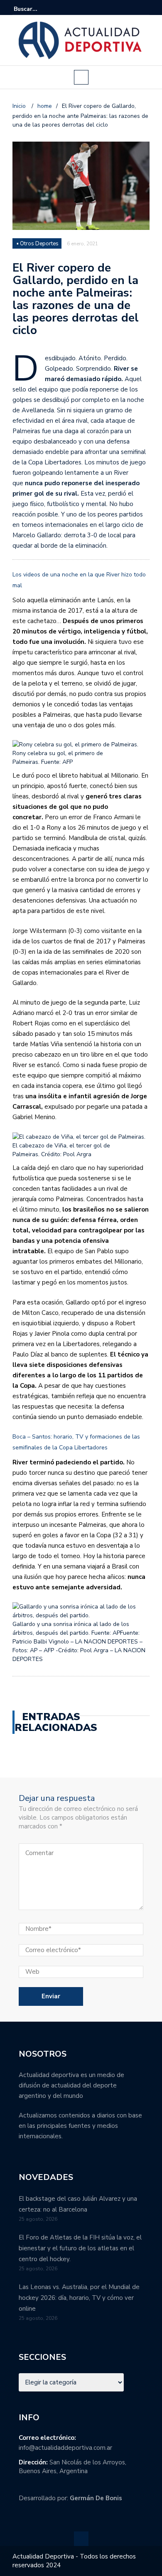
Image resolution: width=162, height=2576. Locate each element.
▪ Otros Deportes (38, 244)
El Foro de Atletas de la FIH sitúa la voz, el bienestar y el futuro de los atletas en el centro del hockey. (80, 2248)
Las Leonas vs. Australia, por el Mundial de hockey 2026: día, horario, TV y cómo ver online (79, 2298)
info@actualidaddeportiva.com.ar (65, 2448)
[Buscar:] (39, 9)
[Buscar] (144, 9)
